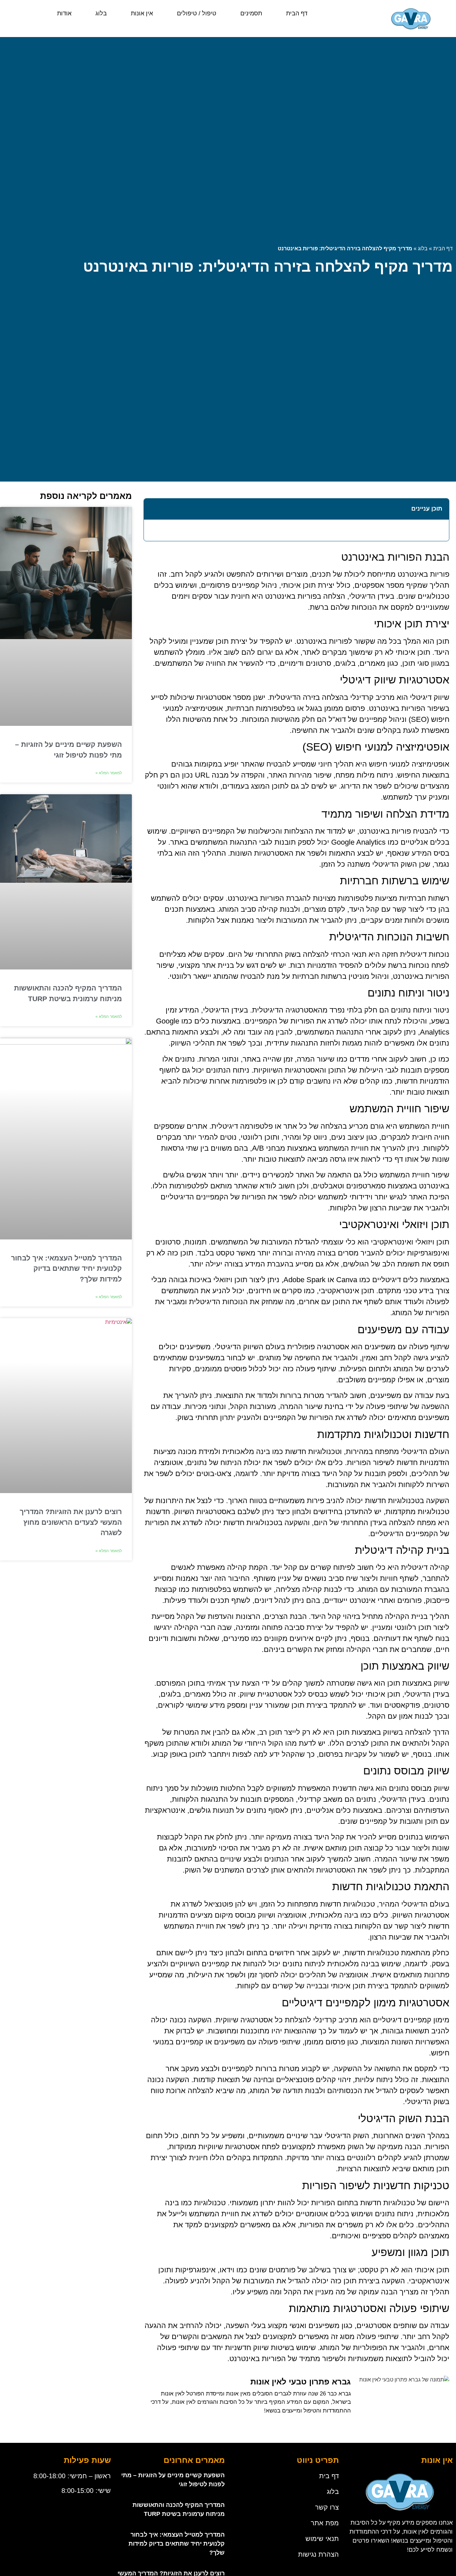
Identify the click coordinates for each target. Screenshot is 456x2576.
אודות (64, 13)
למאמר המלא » (109, 773)
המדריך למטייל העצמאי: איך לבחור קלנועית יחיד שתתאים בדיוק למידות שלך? (66, 1268)
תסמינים (251, 13)
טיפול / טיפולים (197, 13)
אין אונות (142, 13)
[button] (153, 509)
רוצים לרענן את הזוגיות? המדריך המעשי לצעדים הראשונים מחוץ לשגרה (71, 1522)
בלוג (101, 13)
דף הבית (297, 13)
